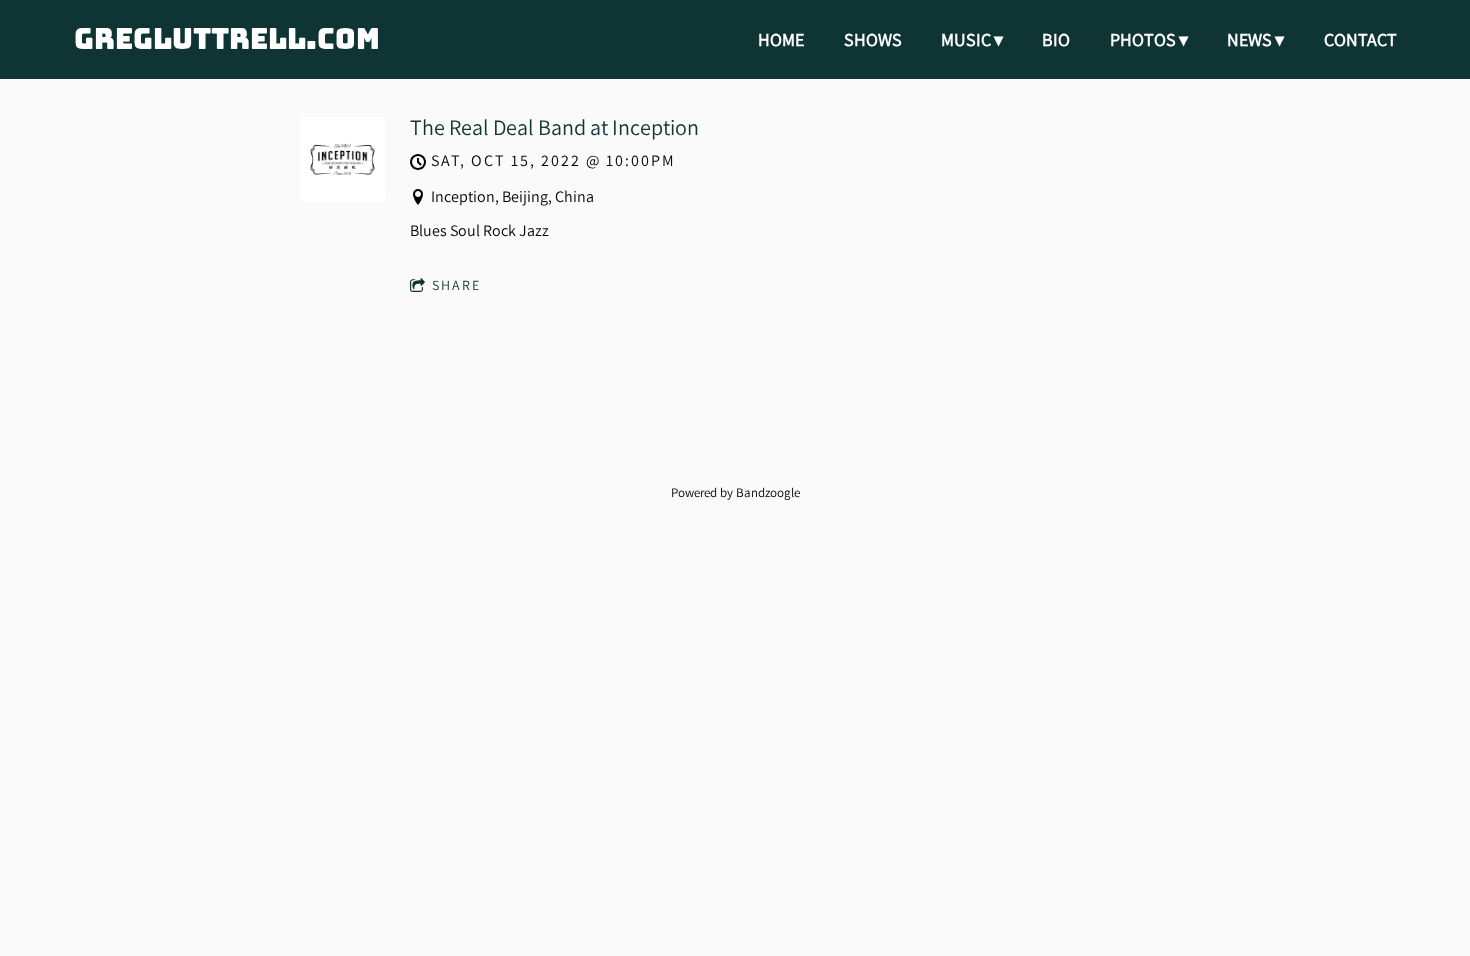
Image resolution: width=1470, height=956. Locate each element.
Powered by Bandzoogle (735, 492)
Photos (1143, 39)
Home (781, 39)
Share (456, 285)
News (1249, 39)
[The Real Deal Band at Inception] (342, 196)
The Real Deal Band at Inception (554, 127)
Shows (873, 39)
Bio (1056, 39)
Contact (1360, 39)
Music (966, 39)
